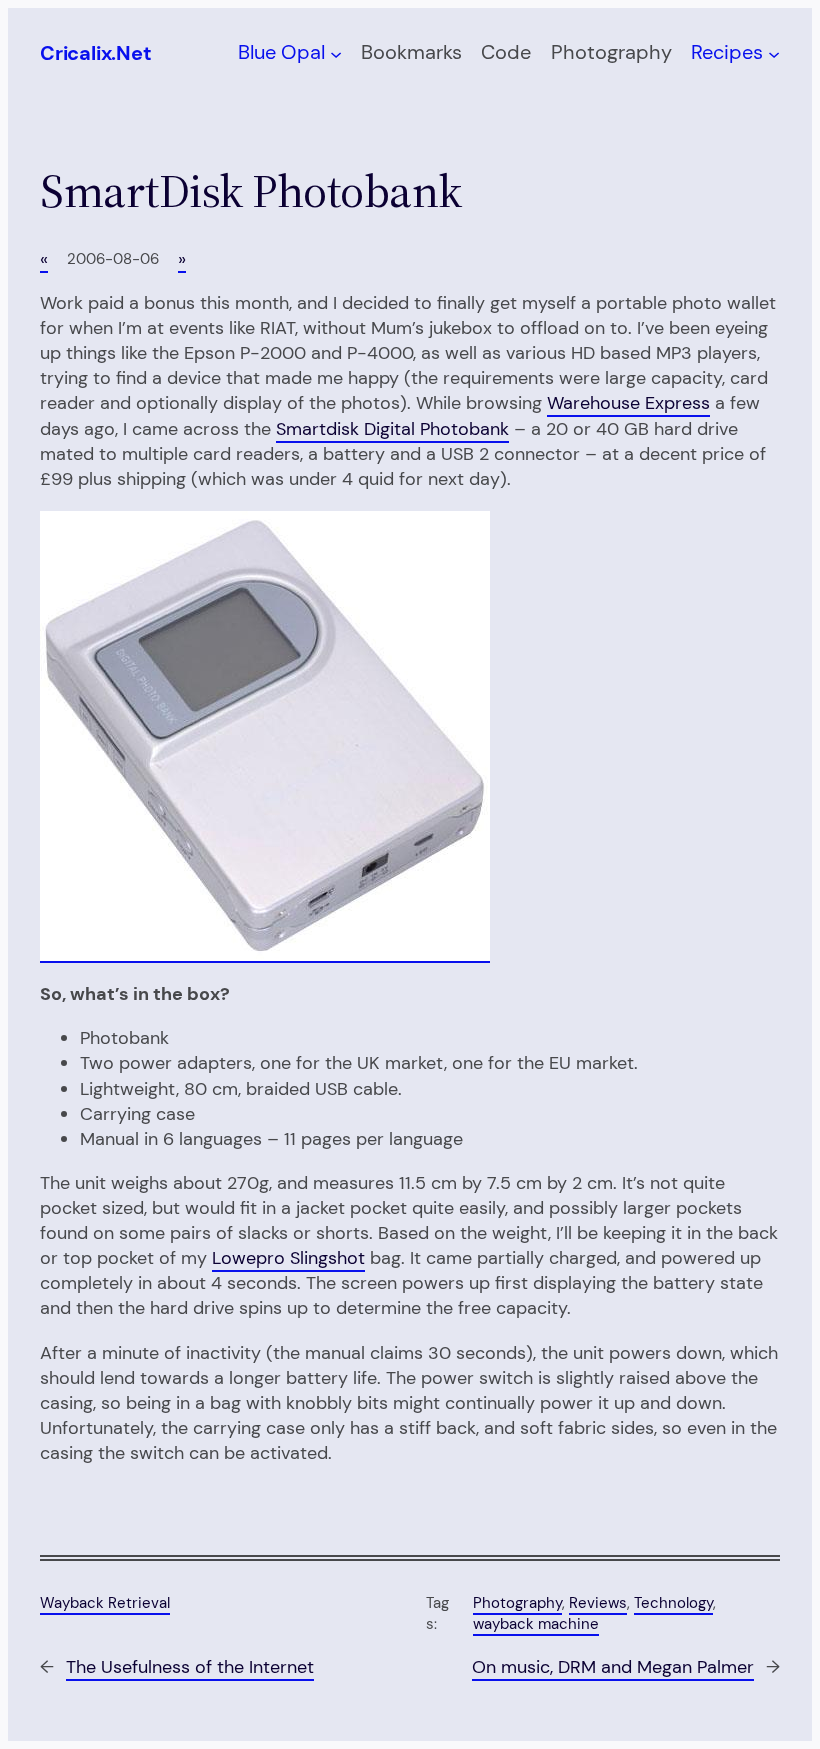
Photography (517, 1603)
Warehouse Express (628, 403)
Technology (673, 1603)
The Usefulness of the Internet (190, 1667)
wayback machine (536, 1624)
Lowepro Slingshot (288, 1258)
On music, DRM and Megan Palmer (613, 1667)
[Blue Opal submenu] (336, 53)
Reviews (598, 1603)
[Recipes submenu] (774, 53)
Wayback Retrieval (105, 1603)
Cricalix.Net (96, 53)
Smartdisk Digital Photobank (392, 429)
